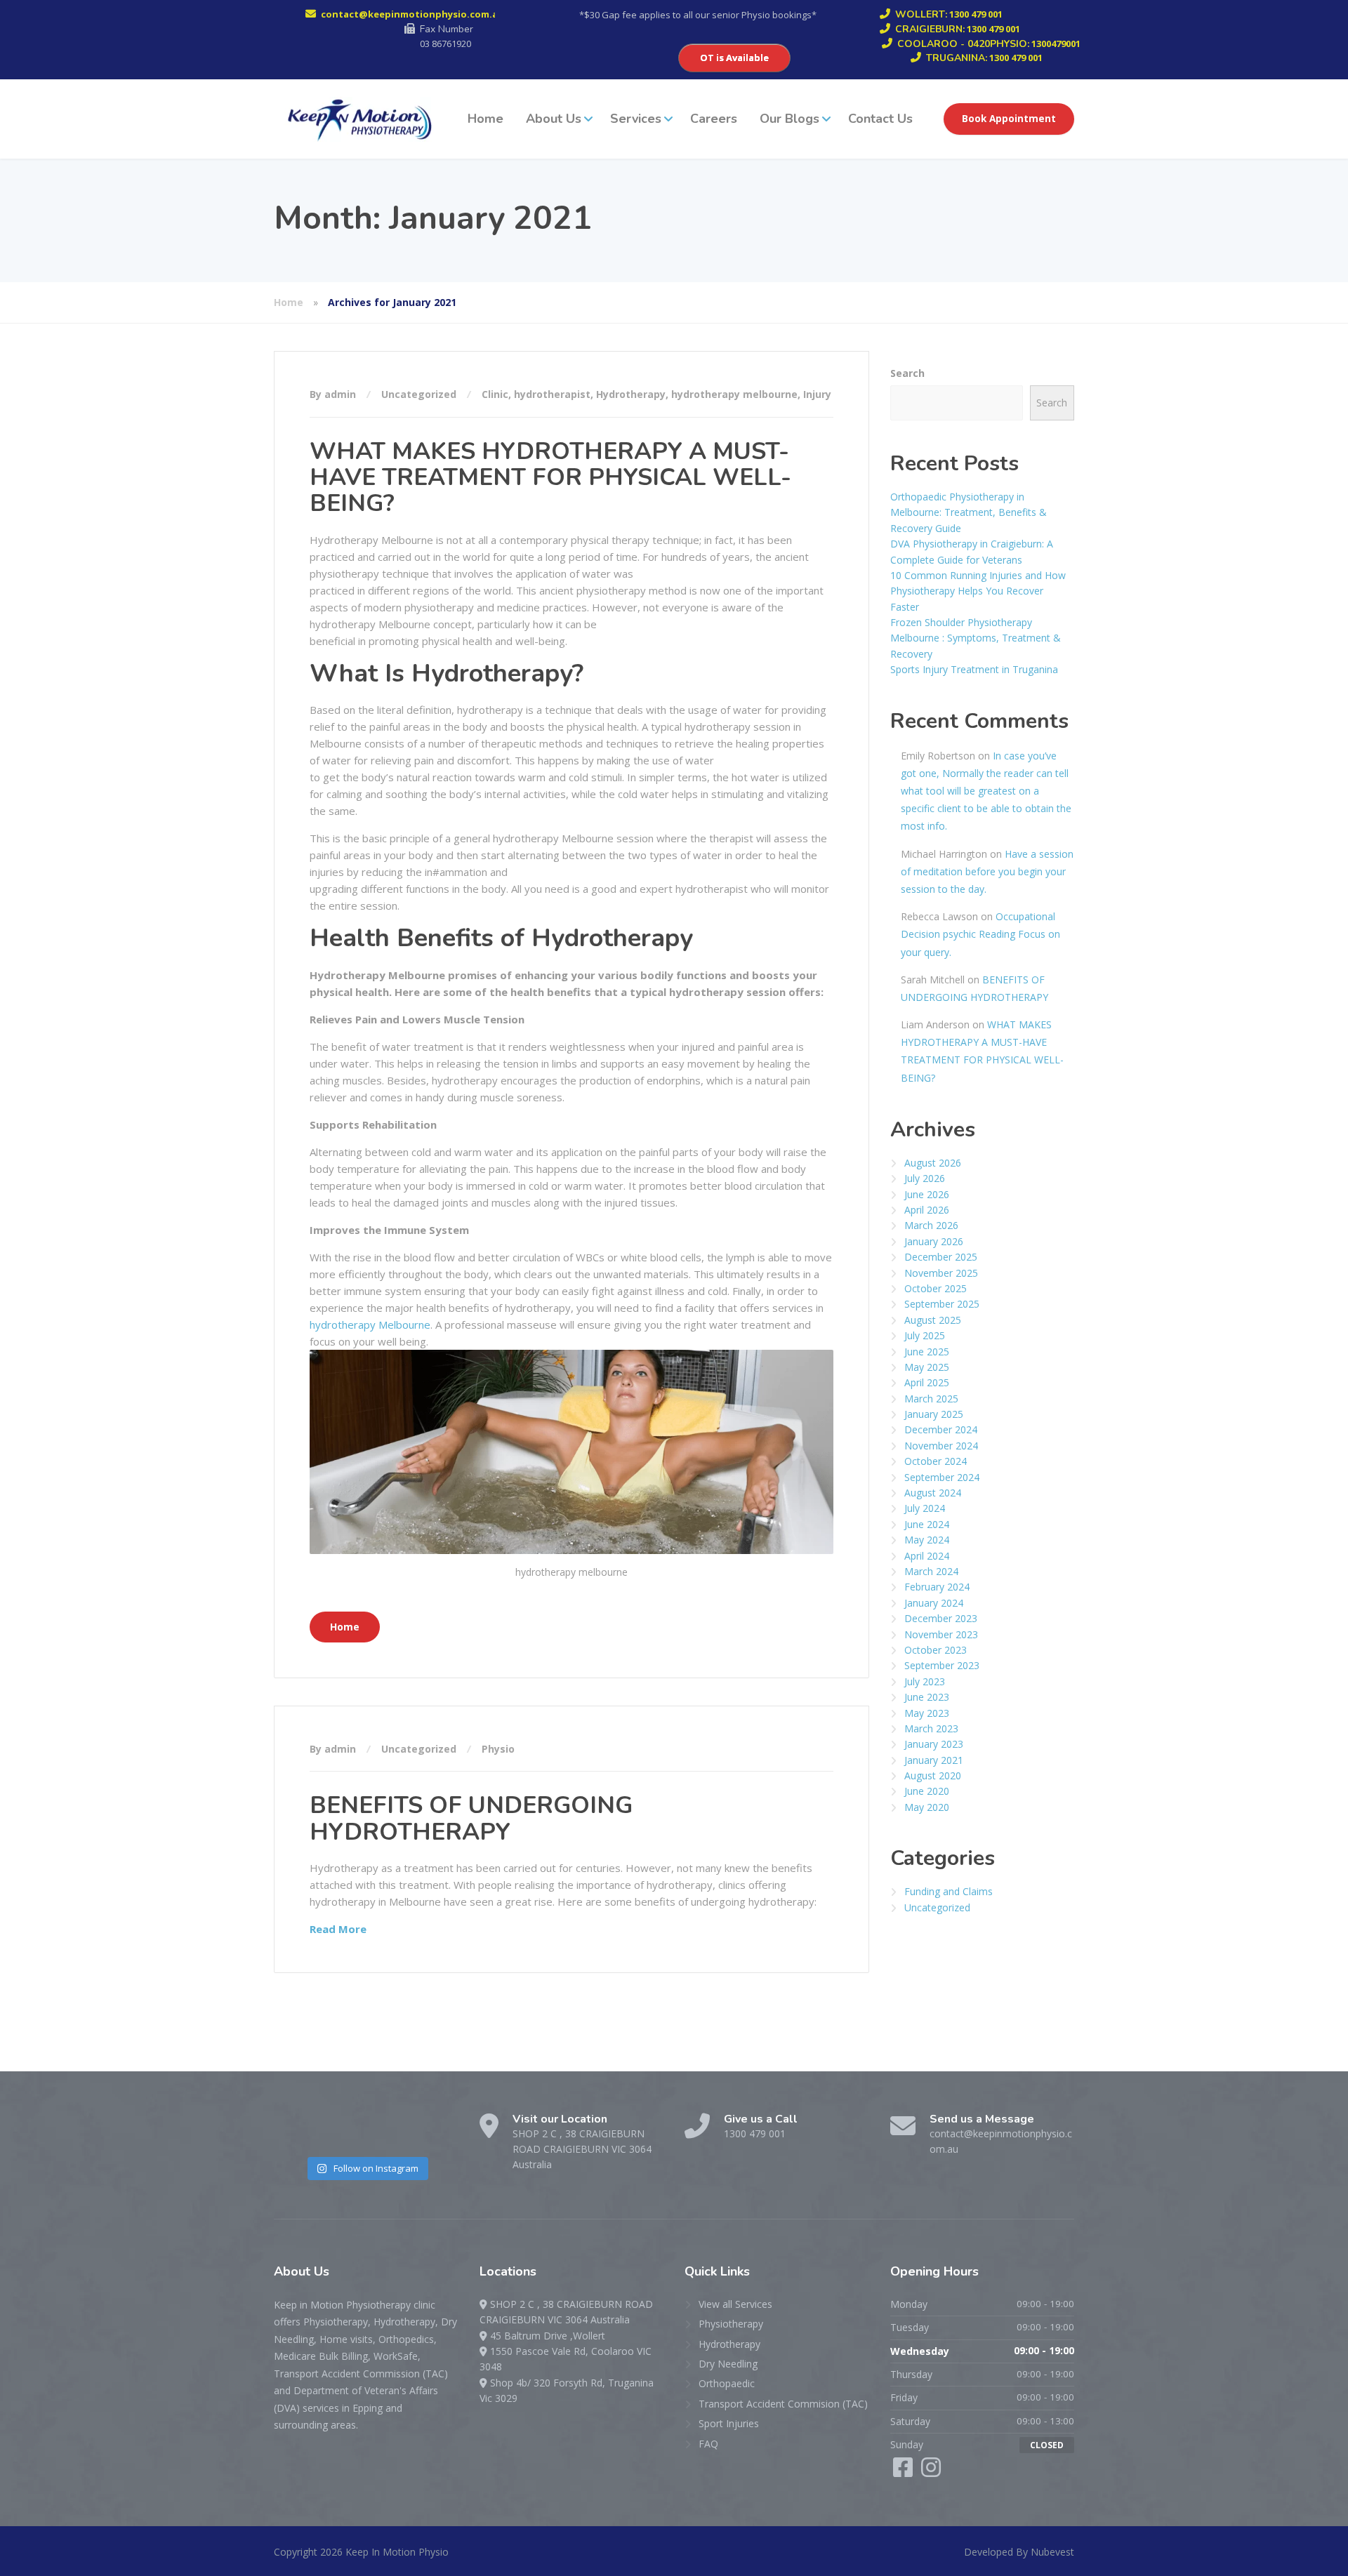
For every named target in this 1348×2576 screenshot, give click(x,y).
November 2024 (941, 1446)
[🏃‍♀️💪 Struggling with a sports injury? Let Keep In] (342, 2133)
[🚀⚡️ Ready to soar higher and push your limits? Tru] (294, 2133)
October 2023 (936, 1650)
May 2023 (927, 1713)
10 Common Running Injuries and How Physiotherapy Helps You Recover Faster (978, 591)
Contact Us (880, 119)
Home (485, 119)
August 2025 (933, 1320)
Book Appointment (1009, 119)
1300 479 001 (755, 2133)
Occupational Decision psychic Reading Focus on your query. (980, 934)
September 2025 (942, 1304)
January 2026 (934, 1241)
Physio (498, 1749)
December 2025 (941, 1257)
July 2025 (925, 1335)
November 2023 (941, 1634)
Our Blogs (789, 119)
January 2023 (934, 1744)
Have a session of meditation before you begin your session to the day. (987, 871)
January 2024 (934, 1603)
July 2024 (925, 1508)
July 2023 (925, 1681)
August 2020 (933, 1775)
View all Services (735, 2304)
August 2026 (933, 1163)
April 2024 (927, 1556)
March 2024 (931, 1571)
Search (907, 373)
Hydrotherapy (631, 394)
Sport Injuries (729, 2423)
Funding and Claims (949, 1891)
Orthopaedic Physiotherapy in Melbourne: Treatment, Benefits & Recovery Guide (969, 512)
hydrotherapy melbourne (734, 394)
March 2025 (931, 1399)
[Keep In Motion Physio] (357, 119)
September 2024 (942, 1477)
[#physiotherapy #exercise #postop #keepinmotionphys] (437, 2133)
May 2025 (927, 1367)
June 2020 (927, 1791)
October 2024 (936, 1461)
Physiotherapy (731, 2324)
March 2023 (931, 1728)
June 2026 (927, 1194)
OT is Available (734, 58)
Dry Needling (728, 2364)
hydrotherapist (552, 394)
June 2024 (927, 1524)
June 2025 (927, 1352)
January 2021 (934, 1760)
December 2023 (941, 1618)
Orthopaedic (727, 2383)
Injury (817, 394)
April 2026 (927, 1210)
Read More (338, 1929)
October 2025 (936, 1288)
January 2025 (934, 1414)
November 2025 (941, 1273)
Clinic (495, 394)
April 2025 (927, 1382)
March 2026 (931, 1225)
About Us (554, 119)
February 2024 (937, 1587)
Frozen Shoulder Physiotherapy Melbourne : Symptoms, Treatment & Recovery (976, 638)
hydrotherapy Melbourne (370, 1324)
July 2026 (925, 1178)
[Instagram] (931, 2472)
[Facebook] (904, 2472)
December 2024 (941, 1429)
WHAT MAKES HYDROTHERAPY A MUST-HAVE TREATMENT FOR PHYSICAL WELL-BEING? (550, 478)
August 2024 (933, 1493)
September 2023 (942, 1665)
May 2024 (927, 1540)
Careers (714, 119)
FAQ (708, 2444)
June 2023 (927, 1697)
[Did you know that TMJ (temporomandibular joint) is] (390, 2133)
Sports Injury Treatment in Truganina (974, 669)
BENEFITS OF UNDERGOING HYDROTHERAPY (471, 1818)
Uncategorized (419, 394)
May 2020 (927, 1807)
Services (636, 119)
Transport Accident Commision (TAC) (783, 2404)
